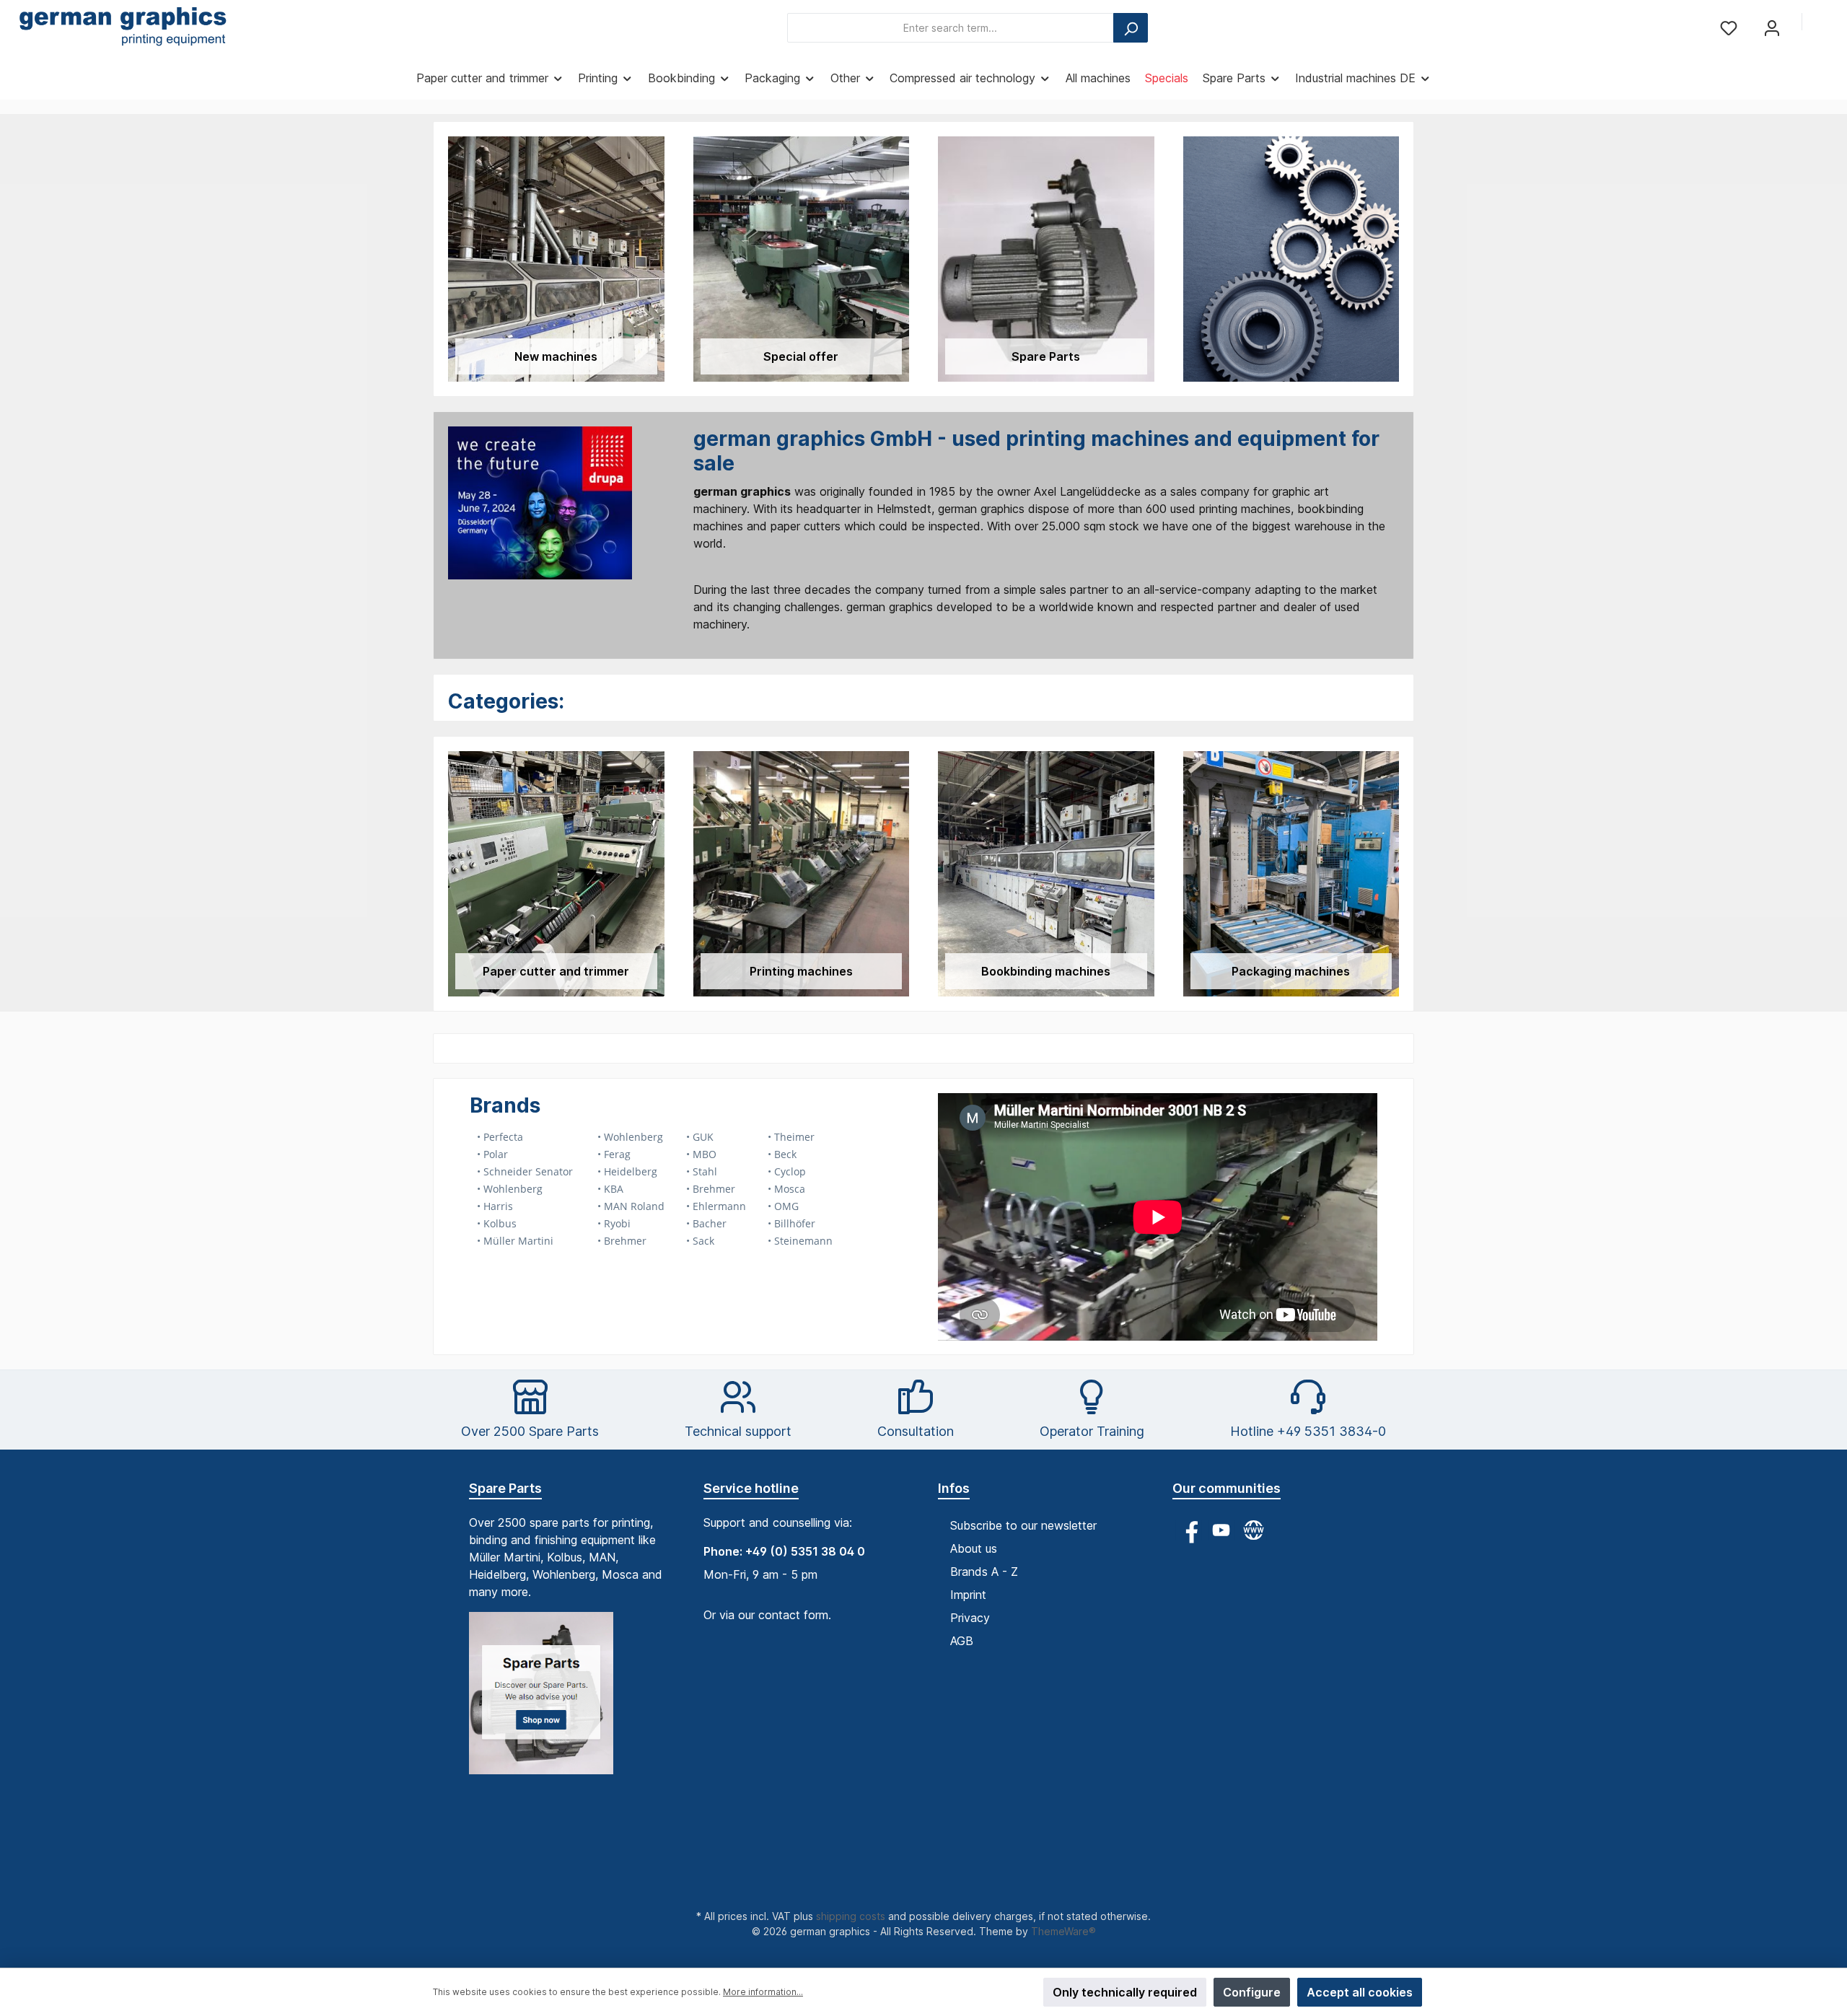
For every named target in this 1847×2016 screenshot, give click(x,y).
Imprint (968, 1595)
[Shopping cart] (1823, 23)
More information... (763, 1992)
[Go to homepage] (123, 28)
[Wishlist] (1729, 28)
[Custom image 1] (548, 1700)
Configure (1252, 1992)
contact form (793, 1615)
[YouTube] (1221, 1530)
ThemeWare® (1063, 1931)
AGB (962, 1641)
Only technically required (1125, 1992)
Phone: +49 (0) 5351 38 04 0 (784, 1551)
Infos (954, 1488)
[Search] (1131, 28)
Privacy (970, 1618)
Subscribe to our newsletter (1023, 1525)
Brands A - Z (984, 1572)
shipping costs (851, 1916)
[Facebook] (1189, 1530)
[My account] (1772, 28)
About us (974, 1548)
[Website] (1254, 1530)
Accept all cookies (1360, 1992)
